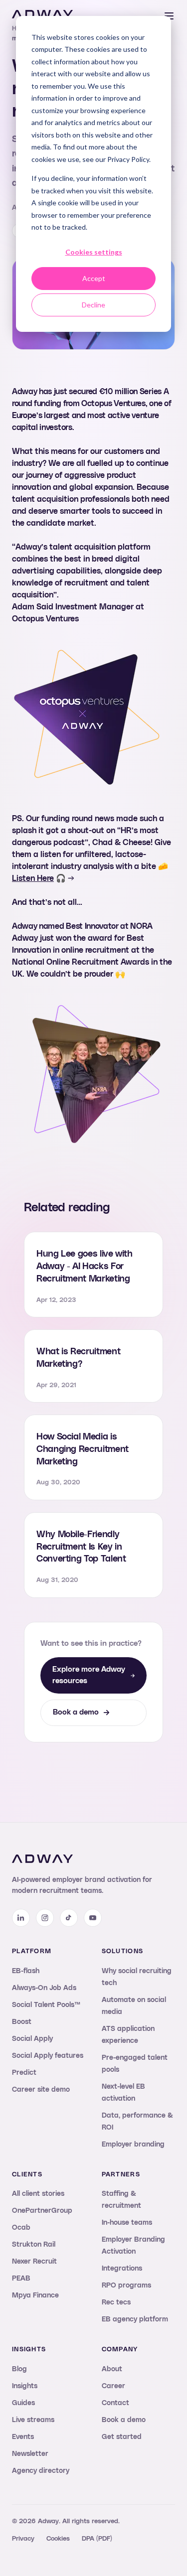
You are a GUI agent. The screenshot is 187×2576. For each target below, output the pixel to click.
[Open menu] (169, 16)
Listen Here (33, 878)
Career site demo (41, 2090)
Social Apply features (48, 2056)
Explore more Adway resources (89, 1675)
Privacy (23, 2539)
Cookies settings (94, 252)
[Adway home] (42, 14)
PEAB (21, 2279)
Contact (115, 2403)
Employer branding (133, 2145)
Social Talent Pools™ (46, 2005)
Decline (93, 305)
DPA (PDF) (97, 2539)
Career (113, 2386)
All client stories (38, 2194)
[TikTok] (69, 1918)
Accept (94, 278)
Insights (25, 2386)
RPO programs (126, 2286)
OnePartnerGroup (42, 2211)
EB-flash (26, 1971)
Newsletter (30, 2454)
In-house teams (127, 2223)
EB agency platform (135, 2319)
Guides (23, 2403)
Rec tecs (116, 2302)
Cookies (58, 2539)
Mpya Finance (35, 2295)
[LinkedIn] (21, 1918)
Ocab (21, 2228)
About (112, 2369)
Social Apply (32, 2039)
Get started (122, 2437)
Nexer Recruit (34, 2262)
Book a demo (76, 1712)
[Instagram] (45, 1918)
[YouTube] (93, 1918)
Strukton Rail (34, 2245)
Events (23, 2437)
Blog (19, 2369)
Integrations (122, 2269)
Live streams (33, 2420)
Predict (24, 2073)
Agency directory (41, 2471)
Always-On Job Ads (44, 1988)
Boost (22, 2022)
